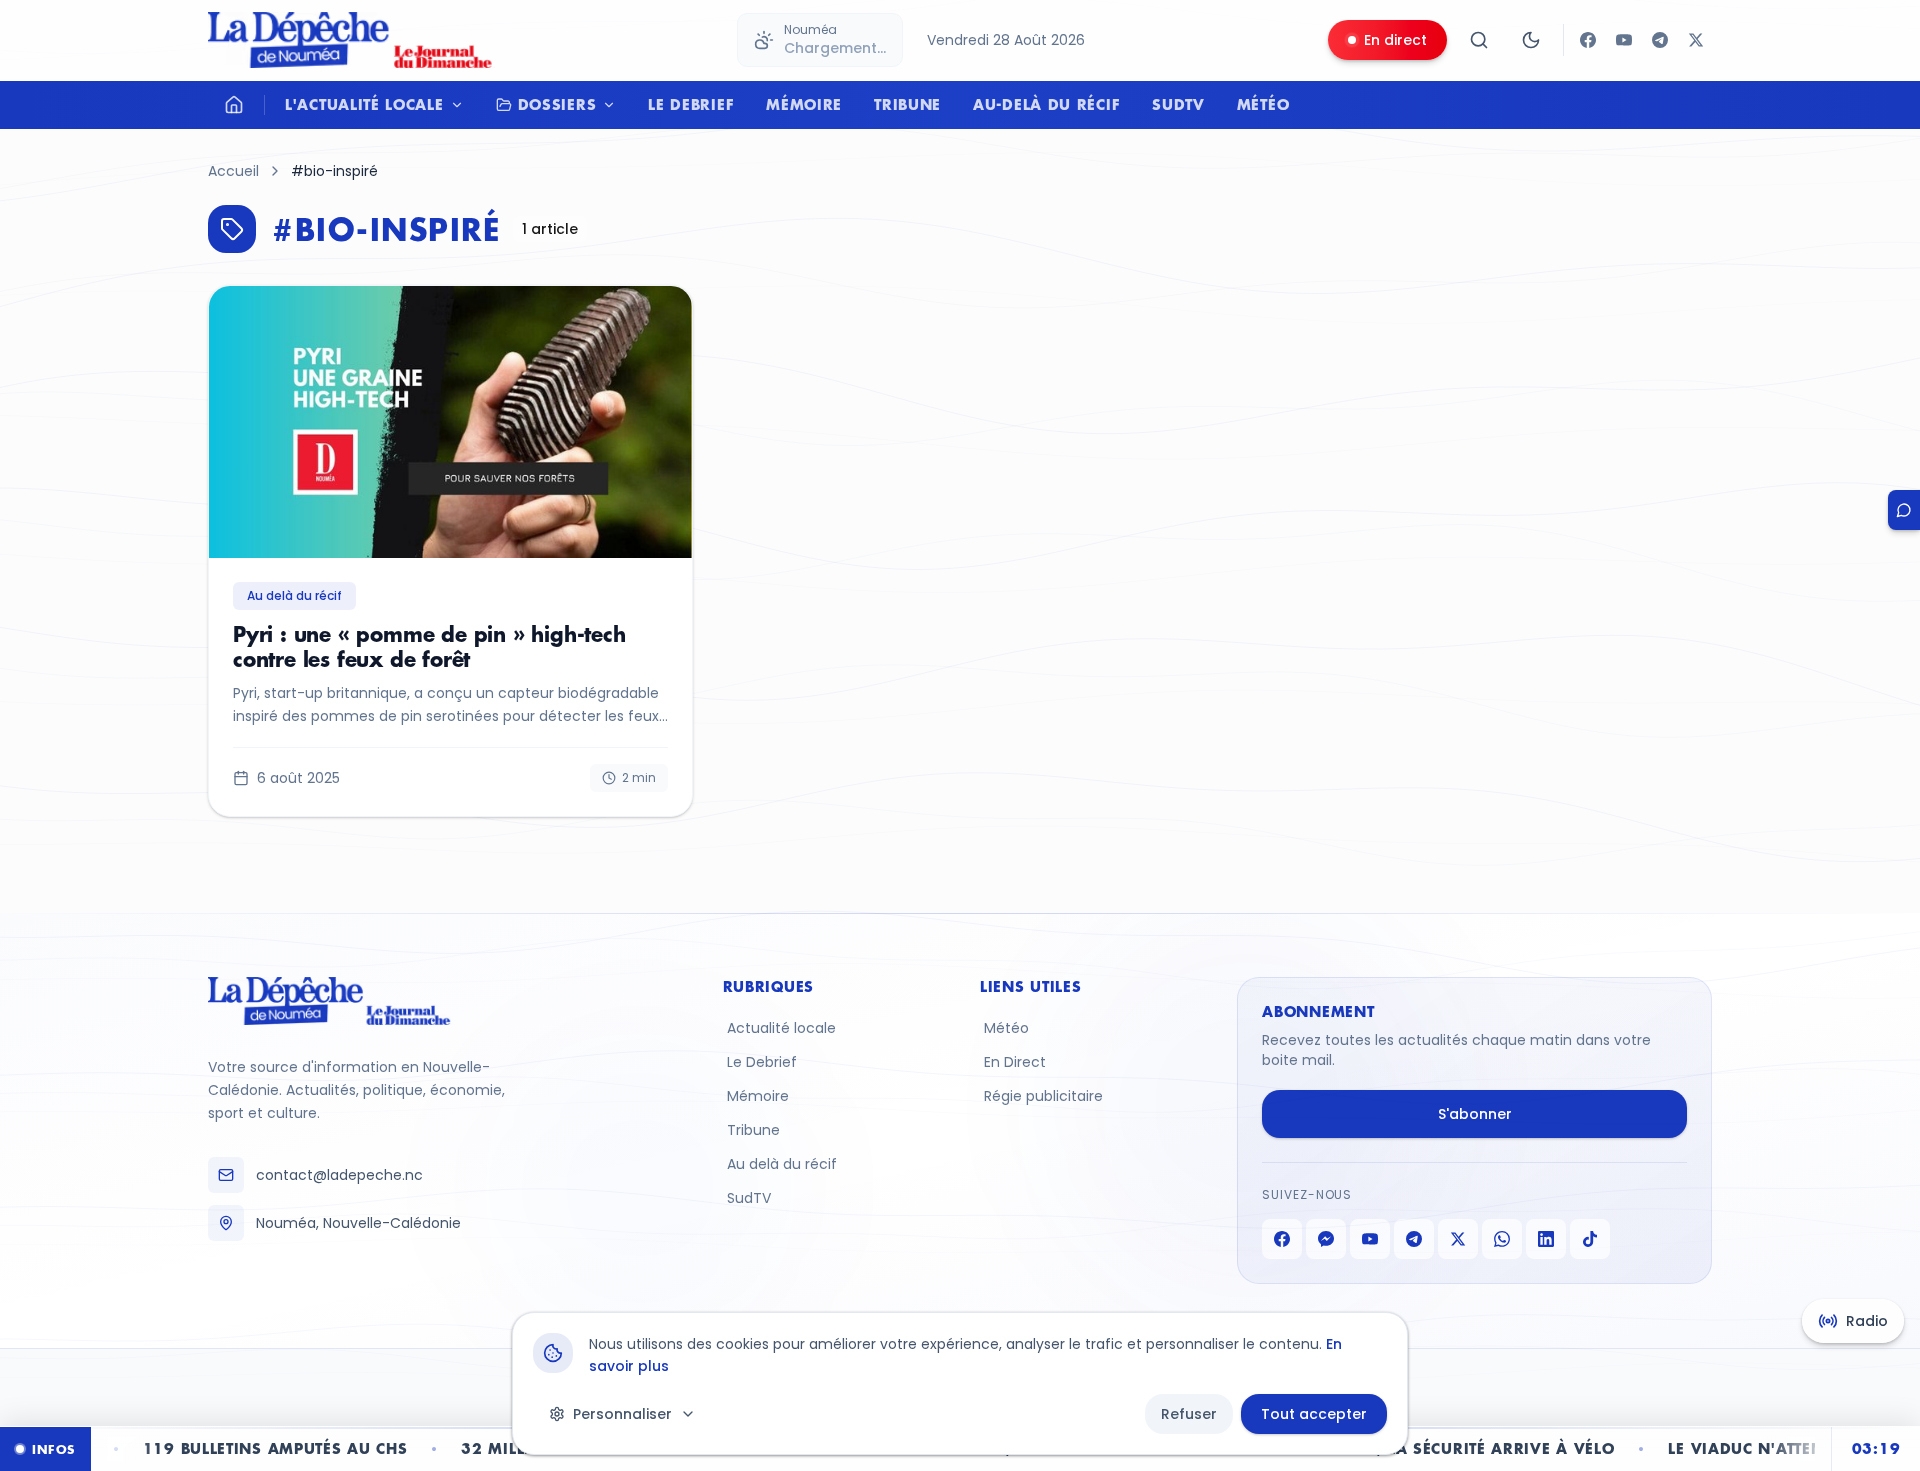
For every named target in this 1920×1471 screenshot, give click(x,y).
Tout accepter (1314, 1414)
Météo (1263, 104)
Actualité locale (781, 1028)
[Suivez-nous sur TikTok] (1590, 1239)
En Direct (1015, 1062)
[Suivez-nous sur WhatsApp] (1502, 1239)
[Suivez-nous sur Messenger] (1326, 1239)
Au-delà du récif (1046, 104)
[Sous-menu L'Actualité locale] (462, 105)
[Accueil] (234, 105)
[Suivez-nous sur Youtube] (1624, 40)
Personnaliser (622, 1414)
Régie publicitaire (1043, 1096)
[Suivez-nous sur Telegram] (1660, 40)
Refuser (1189, 1414)
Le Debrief (691, 104)
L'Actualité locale (364, 104)
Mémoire (804, 104)
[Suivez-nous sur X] (1696, 40)
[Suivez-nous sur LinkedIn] (1546, 1239)
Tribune (907, 104)
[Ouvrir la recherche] (1479, 40)
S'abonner (1475, 1114)
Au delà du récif (782, 1164)
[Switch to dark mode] (1531, 40)
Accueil (233, 171)
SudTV (1178, 104)
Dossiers (557, 104)
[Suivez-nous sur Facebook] (1588, 40)
